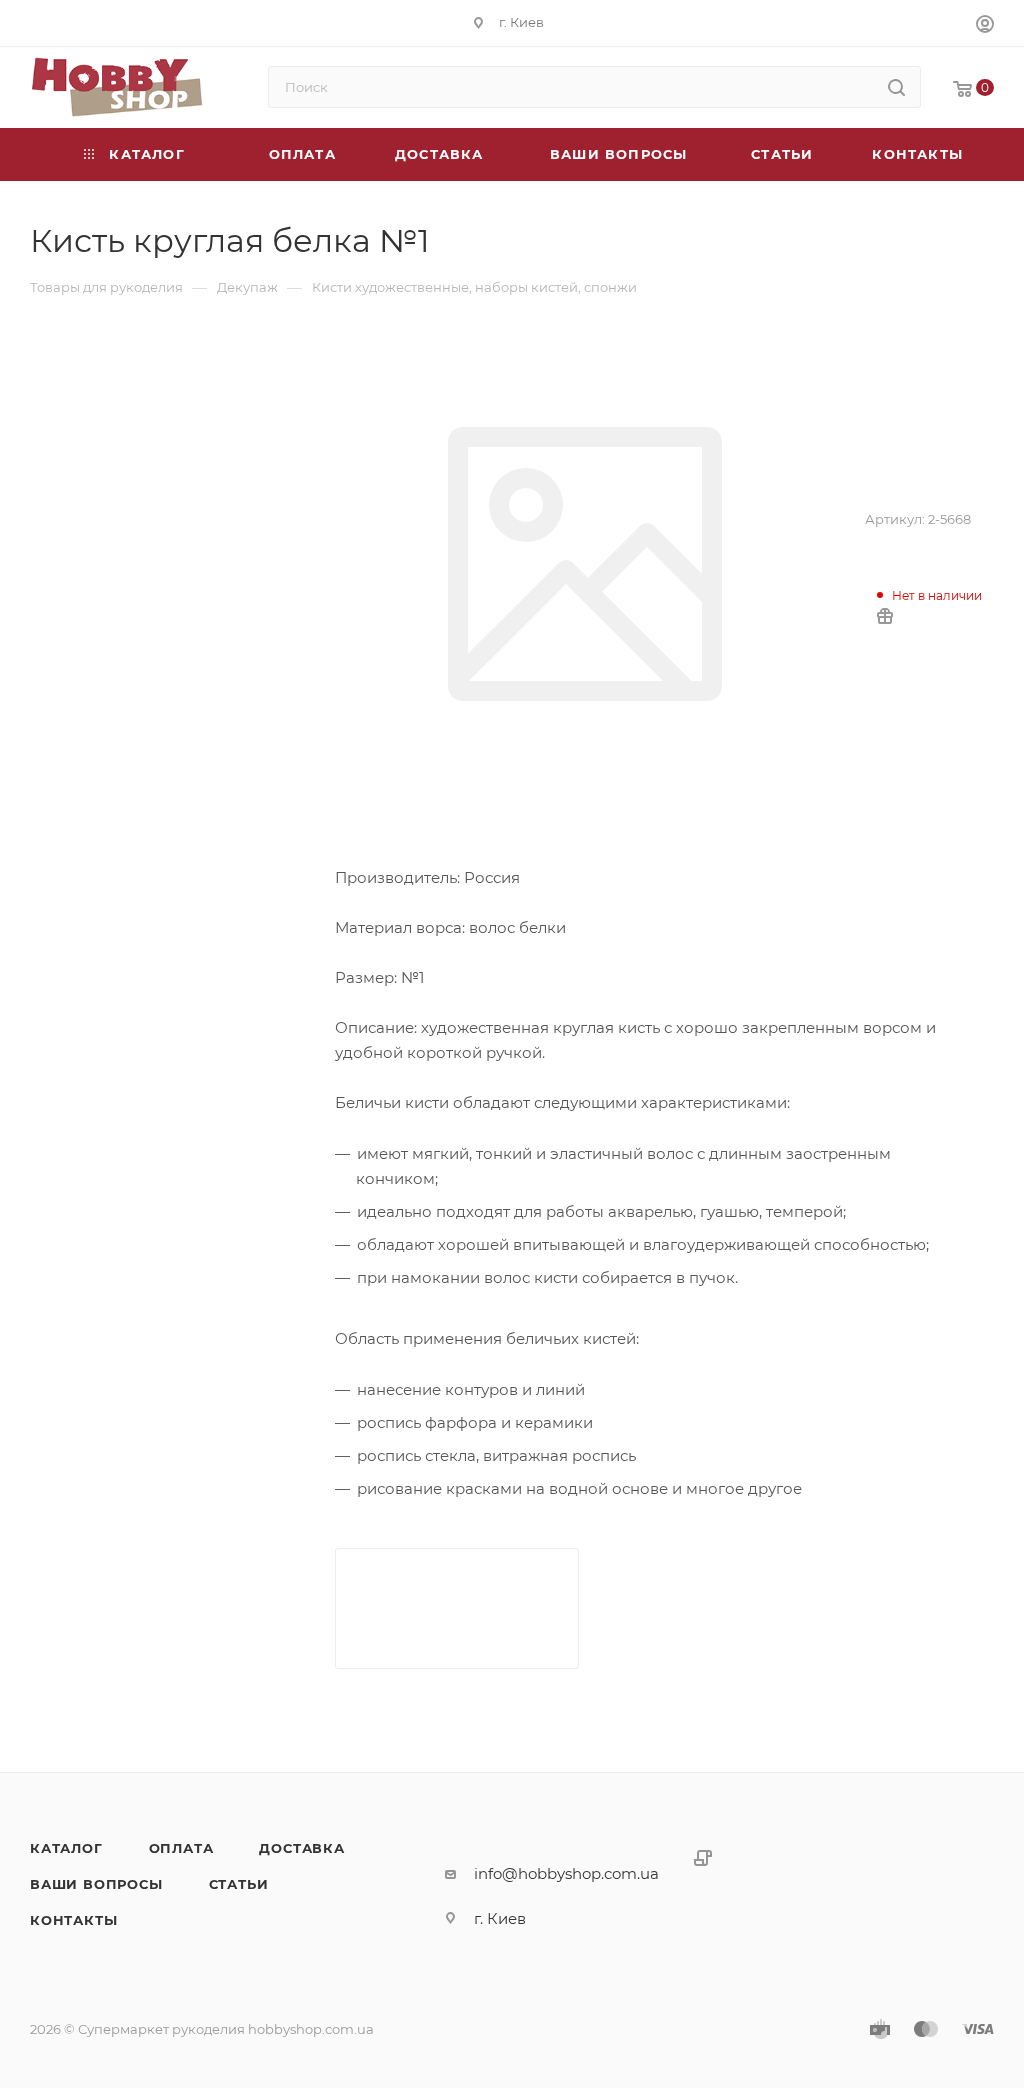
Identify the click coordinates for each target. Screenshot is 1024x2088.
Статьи (239, 1884)
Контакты (73, 1920)
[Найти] (896, 87)
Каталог (66, 1848)
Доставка (301, 1848)
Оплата (181, 1848)
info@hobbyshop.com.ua (566, 1873)
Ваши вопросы (96, 1884)
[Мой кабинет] (985, 26)
